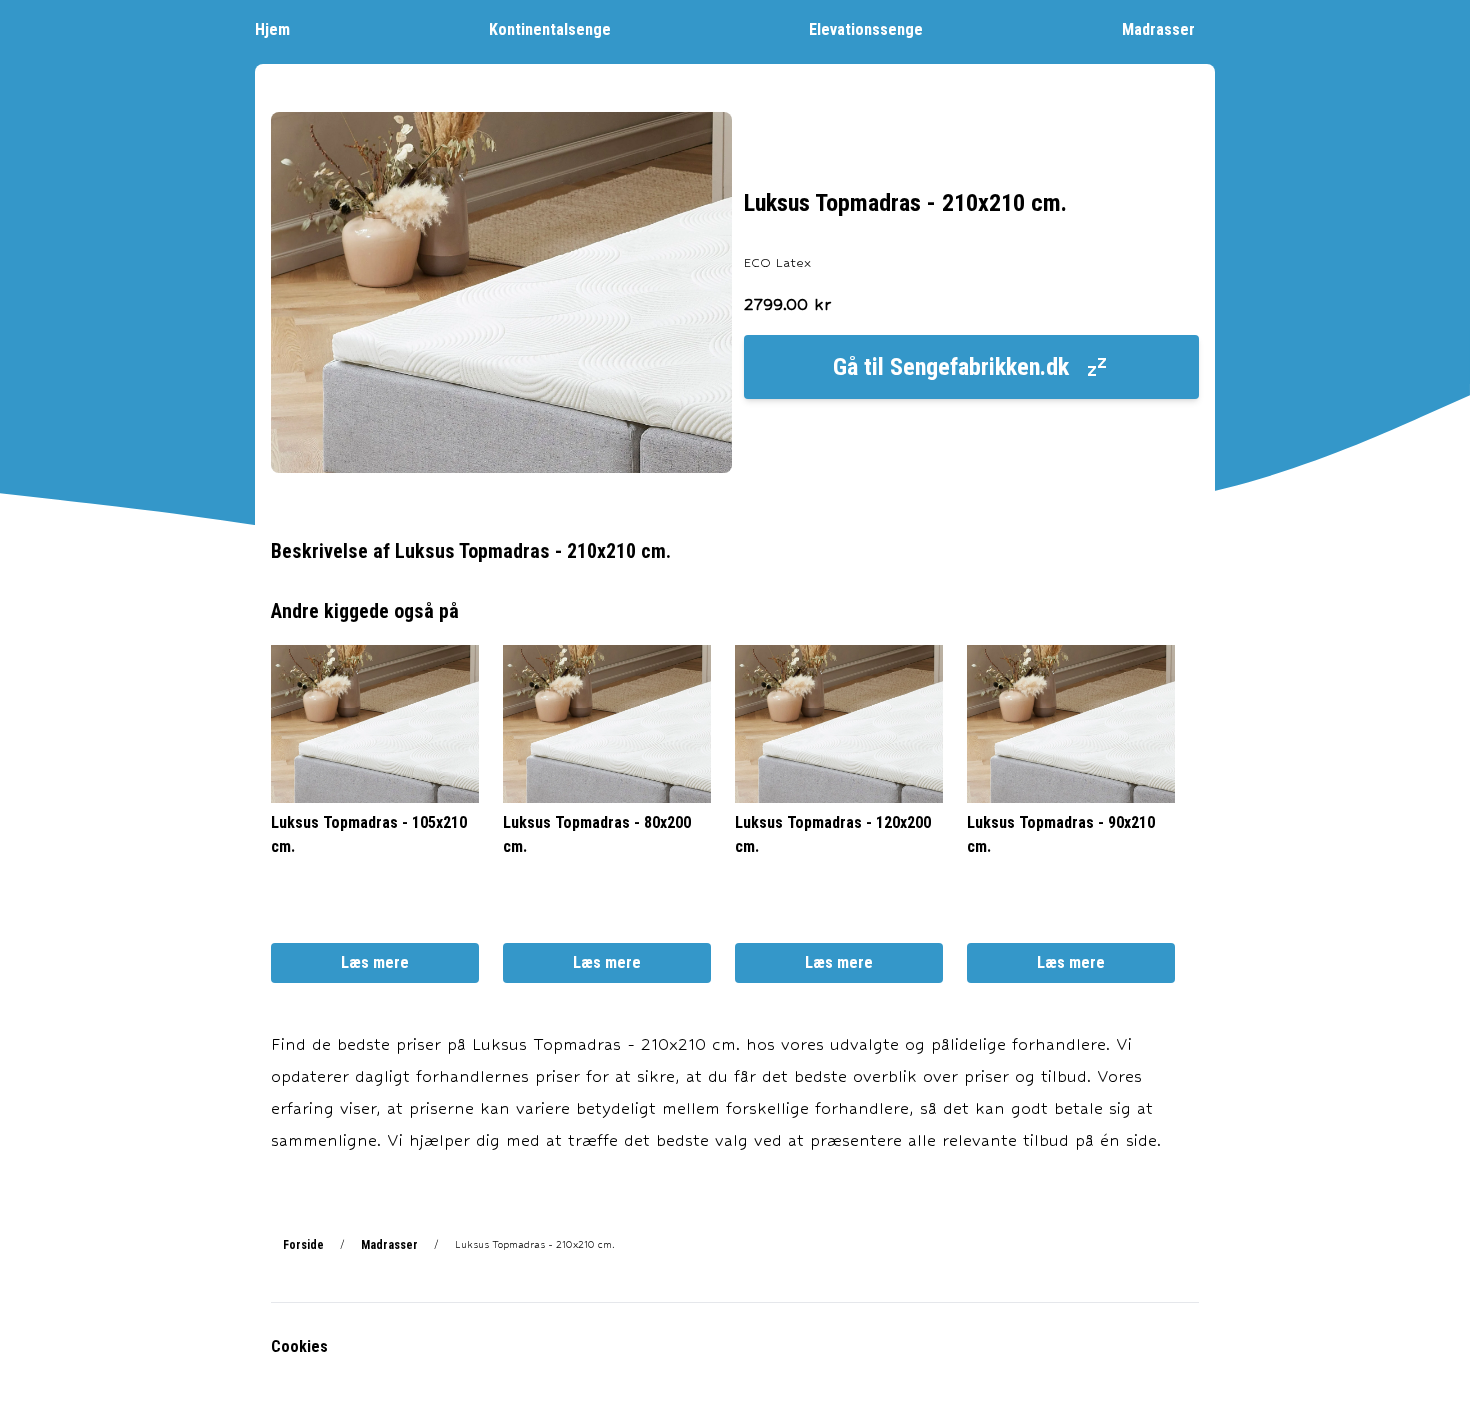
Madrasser (1158, 29)
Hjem (272, 29)
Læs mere (375, 962)
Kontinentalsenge (550, 29)
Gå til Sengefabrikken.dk (951, 367)
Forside (303, 1245)
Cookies (299, 1346)
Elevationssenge (866, 29)
